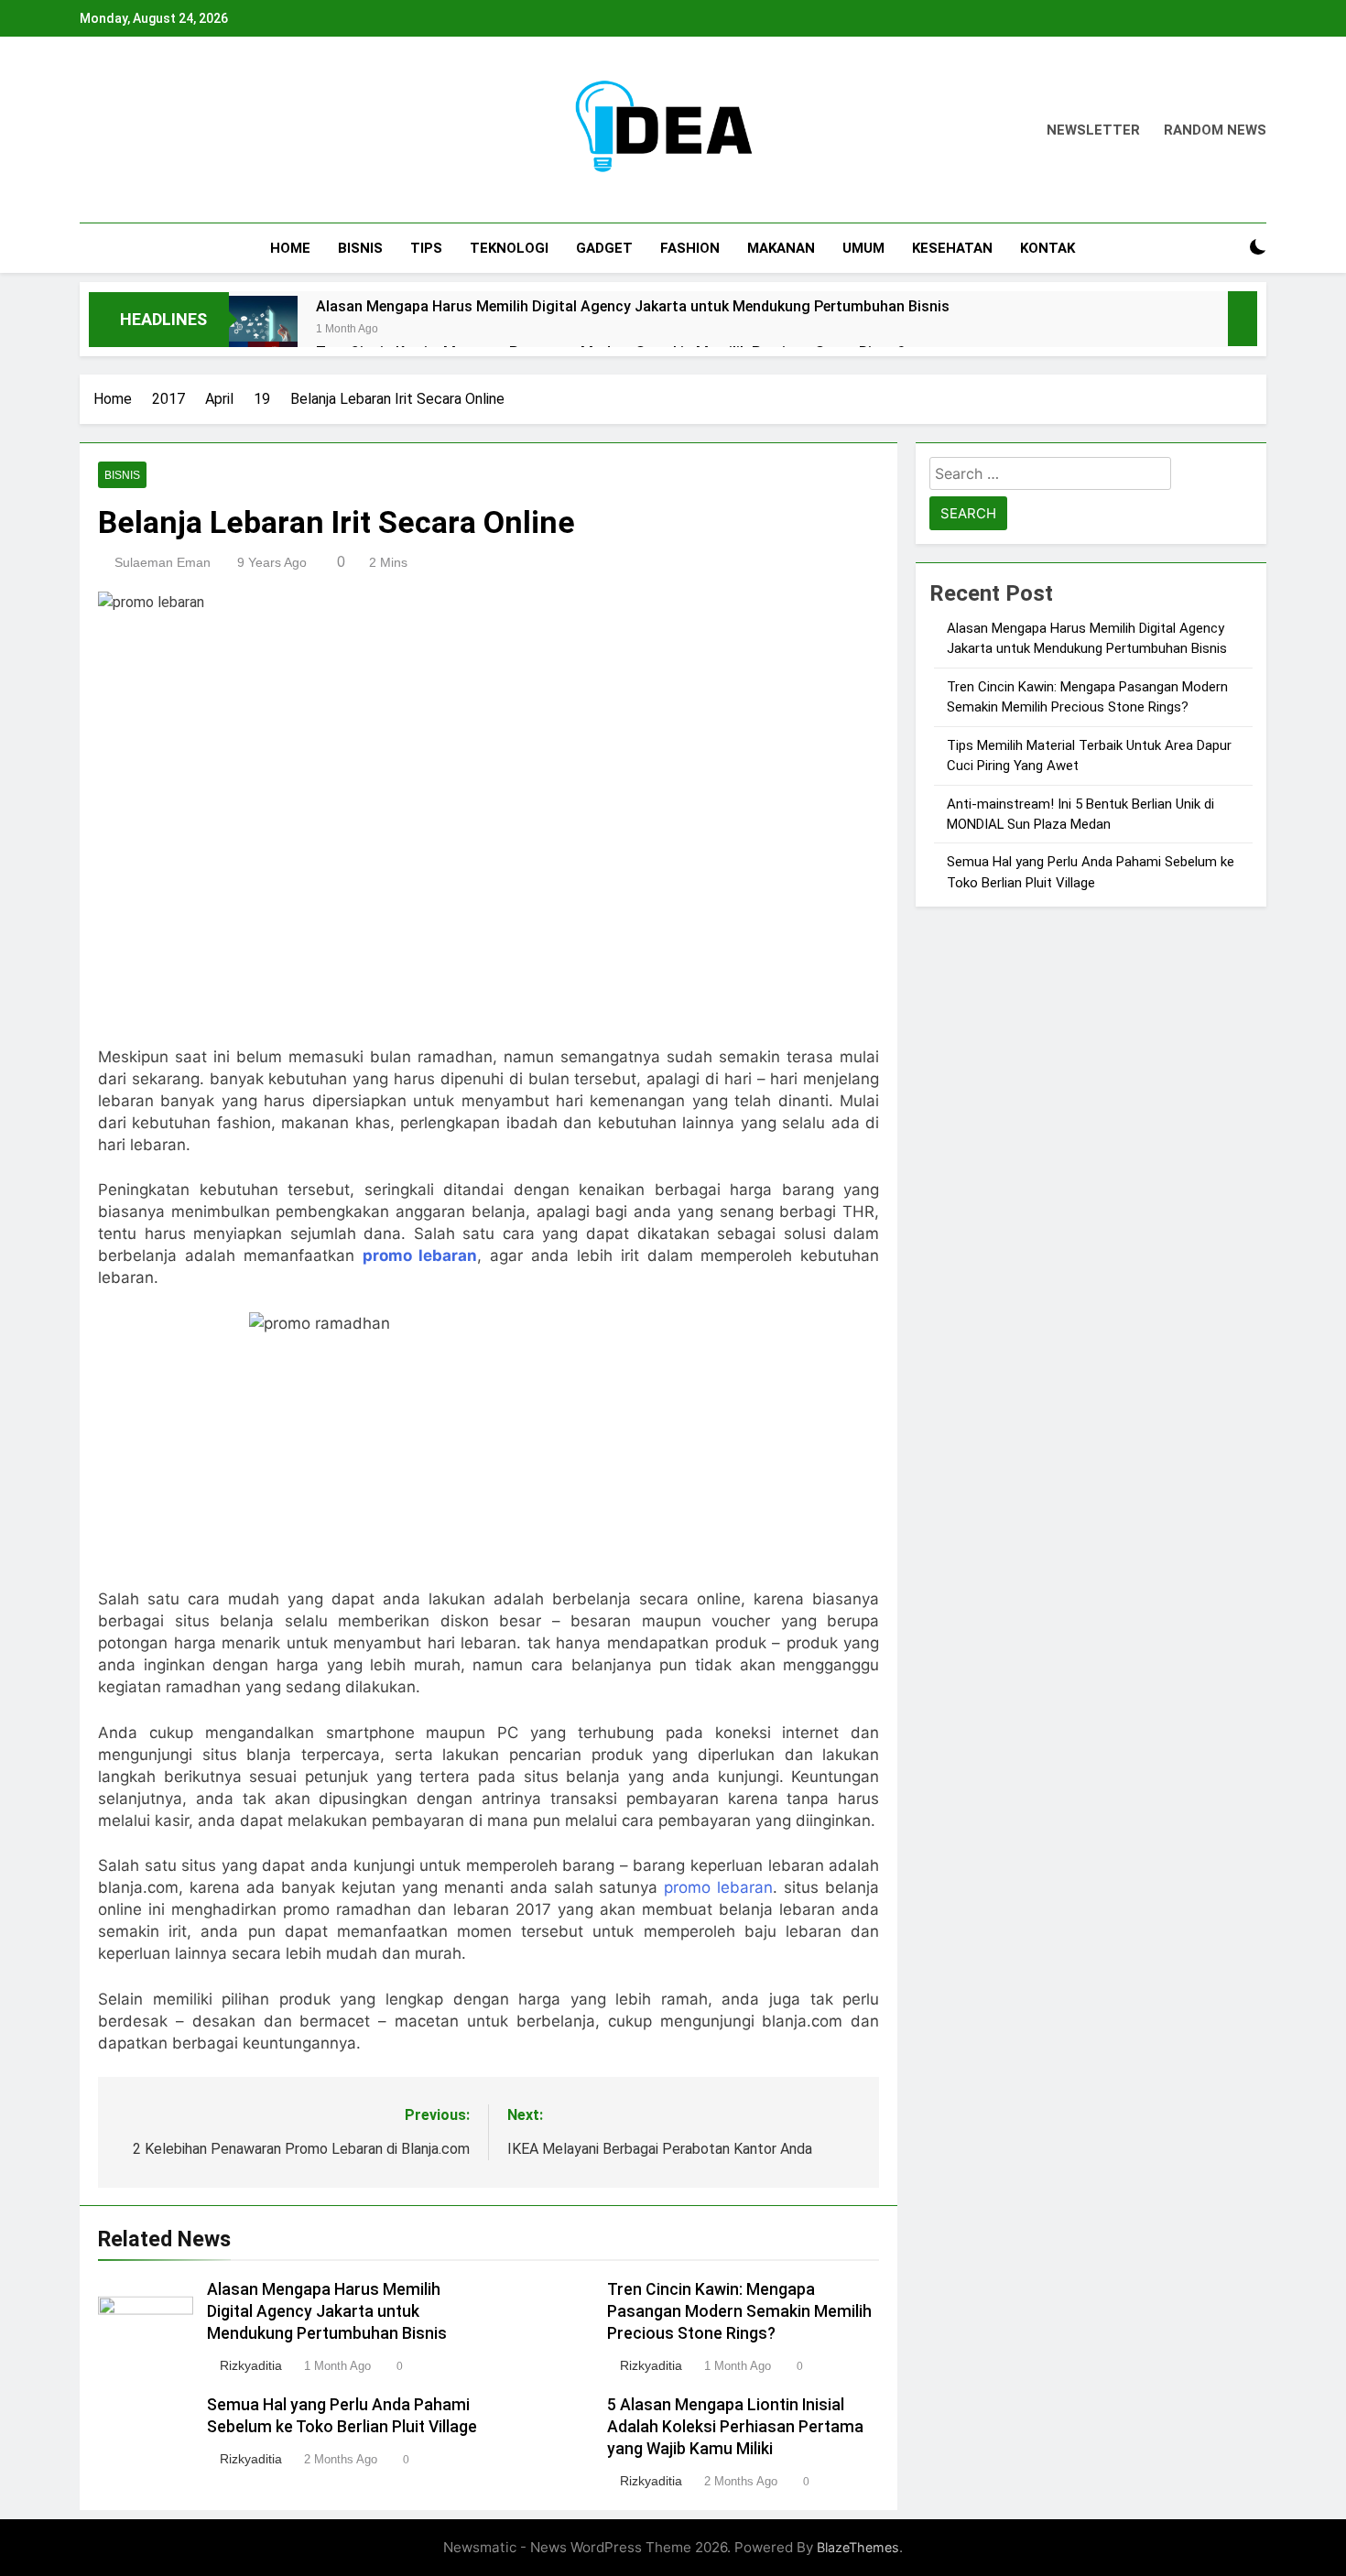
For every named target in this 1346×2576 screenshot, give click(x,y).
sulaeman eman (163, 562)
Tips (426, 248)
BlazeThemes (858, 2547)
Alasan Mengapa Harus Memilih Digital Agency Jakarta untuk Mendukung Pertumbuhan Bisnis (633, 306)
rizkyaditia (251, 2365)
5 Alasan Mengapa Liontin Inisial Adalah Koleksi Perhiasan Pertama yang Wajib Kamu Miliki (735, 2427)
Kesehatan (952, 248)
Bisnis (360, 248)
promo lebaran (718, 1887)
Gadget (604, 248)
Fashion (690, 248)
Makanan (781, 248)
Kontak (1047, 248)
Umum (863, 248)
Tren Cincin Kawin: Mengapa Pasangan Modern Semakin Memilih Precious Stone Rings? (739, 2311)
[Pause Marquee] (1243, 319)
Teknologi (509, 248)
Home (290, 248)
